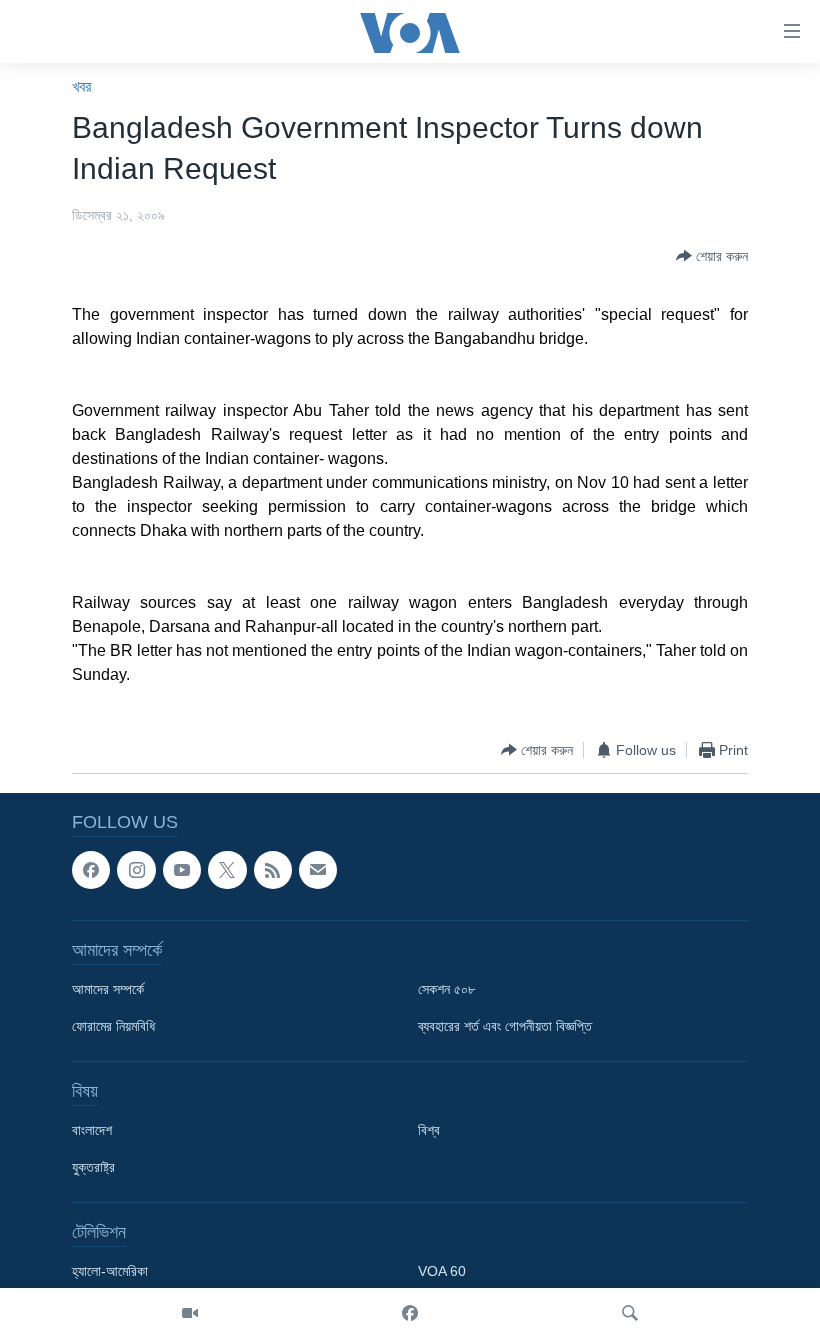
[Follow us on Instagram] (136, 870)
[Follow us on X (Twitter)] (227, 870)
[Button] (712, 256)
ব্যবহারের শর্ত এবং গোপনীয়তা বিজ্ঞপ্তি (505, 1026)
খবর (81, 86)
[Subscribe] (318, 870)
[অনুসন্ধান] (630, 1313)
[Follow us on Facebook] (91, 870)
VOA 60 (442, 1271)
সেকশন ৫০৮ (446, 989)
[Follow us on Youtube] (182, 870)
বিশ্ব (429, 1130)
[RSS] (273, 870)
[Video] (190, 1313)
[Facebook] (410, 1313)
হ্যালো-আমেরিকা (110, 1271)
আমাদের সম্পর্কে (108, 989)
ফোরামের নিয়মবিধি (113, 1026)
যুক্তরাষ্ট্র (93, 1167)
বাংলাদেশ (92, 1130)
